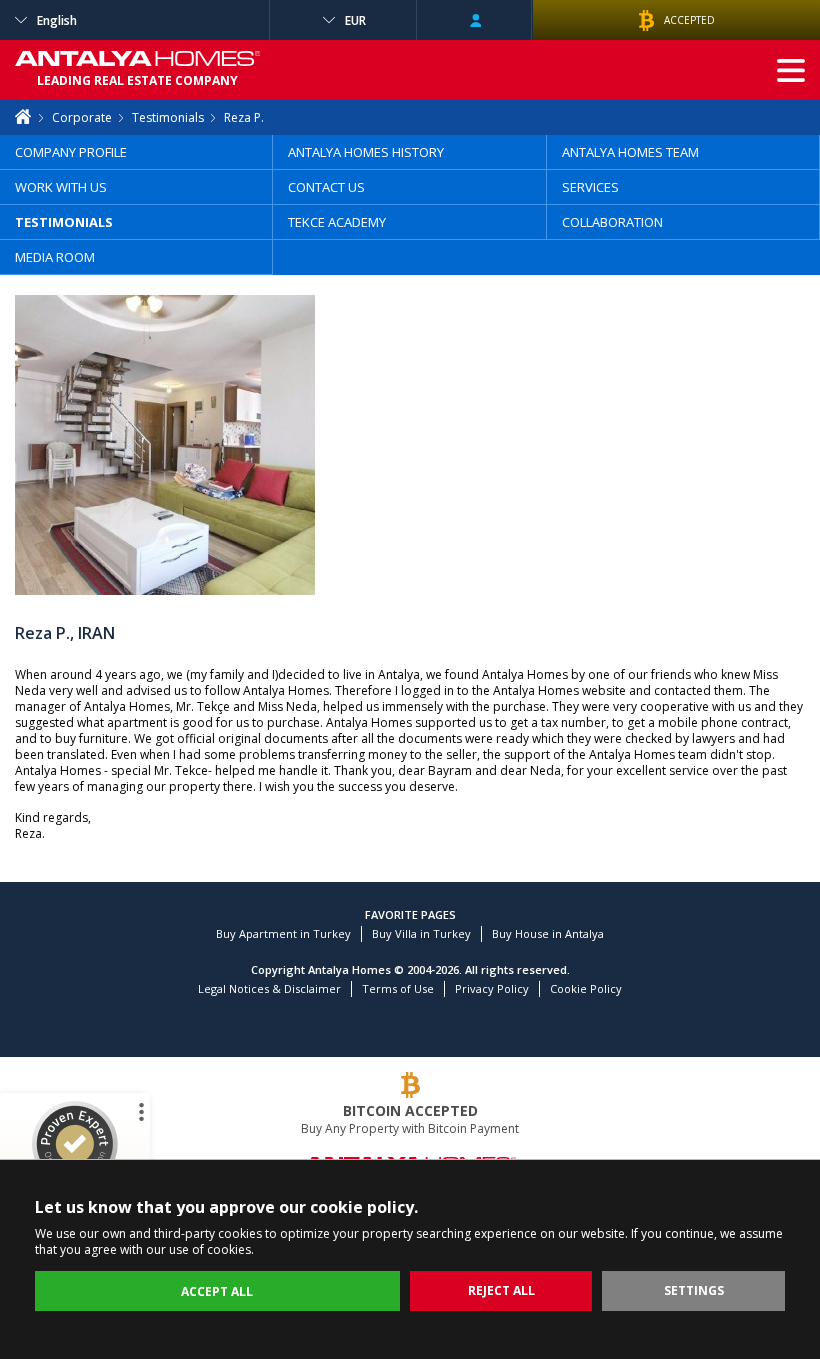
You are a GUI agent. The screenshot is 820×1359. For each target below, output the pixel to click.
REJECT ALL (501, 1290)
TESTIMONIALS (64, 222)
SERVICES (590, 187)
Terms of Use (398, 988)
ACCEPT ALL (217, 1291)
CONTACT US (326, 187)
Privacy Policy (492, 988)
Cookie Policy (586, 988)
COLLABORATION (612, 222)
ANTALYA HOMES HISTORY (366, 152)
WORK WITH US (61, 187)
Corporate (82, 117)
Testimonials (168, 117)
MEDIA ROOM (55, 257)
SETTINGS (694, 1290)
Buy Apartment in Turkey (283, 933)
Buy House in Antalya (548, 933)
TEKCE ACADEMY (337, 222)
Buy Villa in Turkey (421, 933)
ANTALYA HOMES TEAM (630, 152)
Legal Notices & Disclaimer (269, 988)
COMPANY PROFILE (71, 152)
